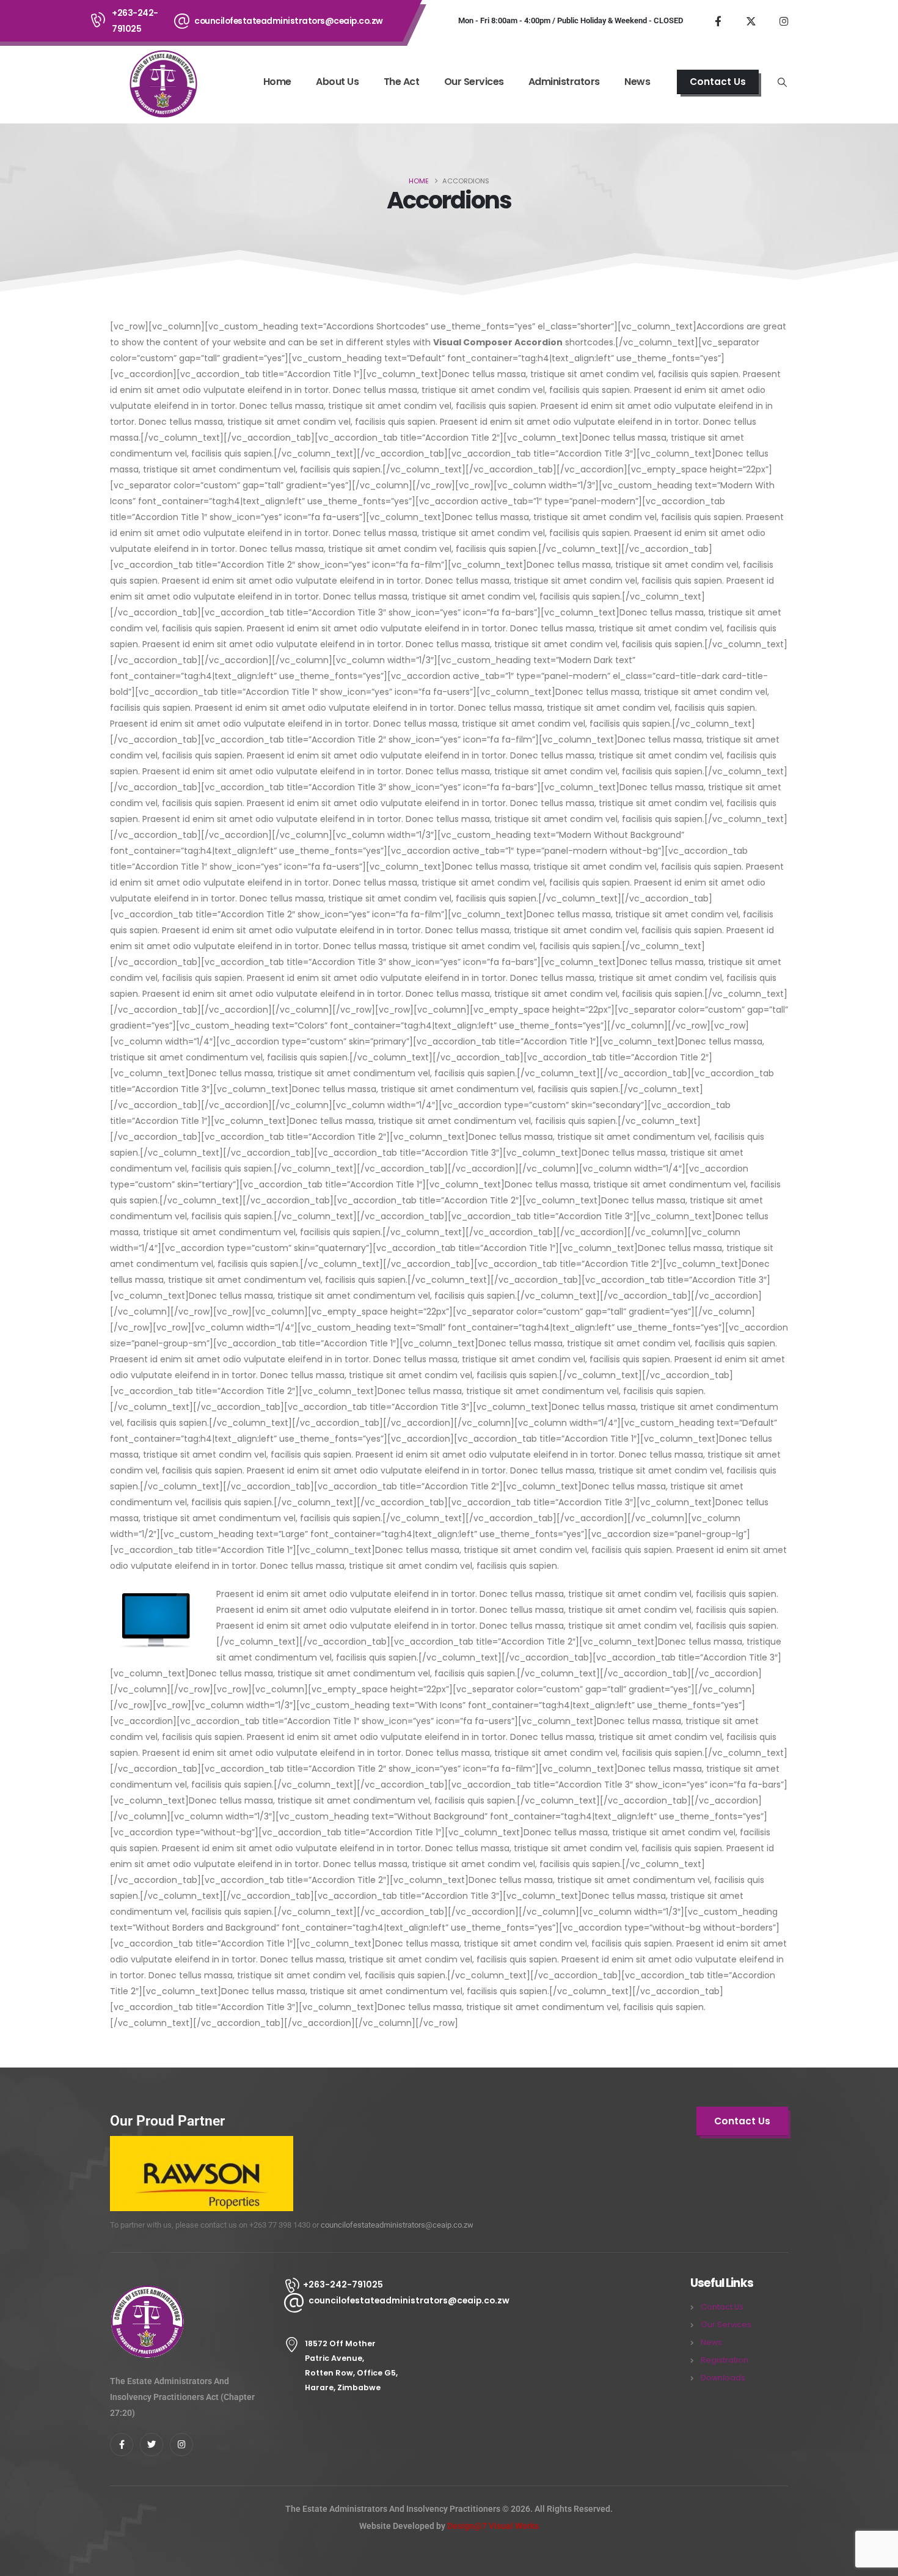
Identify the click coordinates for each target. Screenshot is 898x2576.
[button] (783, 83)
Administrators (564, 82)
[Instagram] (784, 21)
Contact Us (722, 2307)
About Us (337, 82)
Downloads (723, 2378)
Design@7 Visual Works (493, 2526)
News (637, 82)
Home (277, 82)
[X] (751, 21)
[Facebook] (718, 21)
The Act (402, 82)
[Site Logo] (162, 83)
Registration (725, 2360)
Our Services (474, 82)
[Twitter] (151, 2445)
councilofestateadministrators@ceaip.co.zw (289, 21)
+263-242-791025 (135, 21)
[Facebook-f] (122, 2445)
